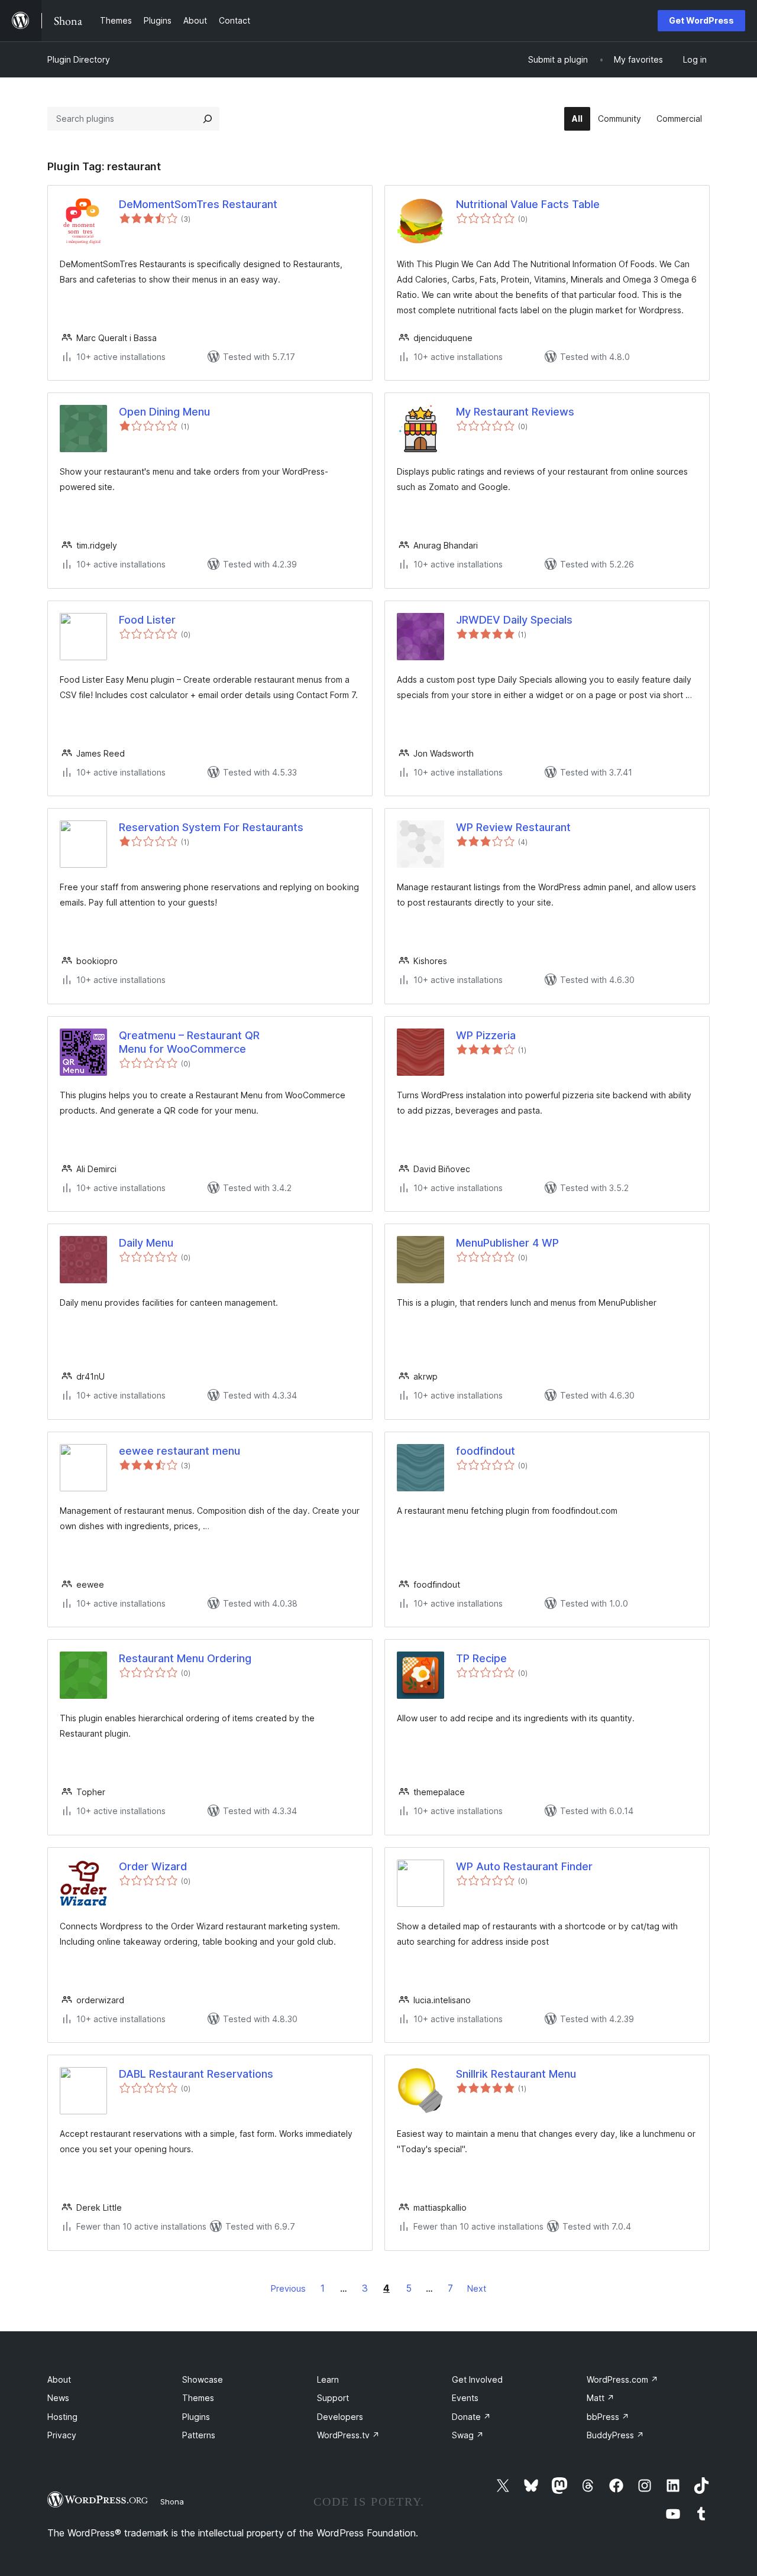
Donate (471, 2417)
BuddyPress (615, 2435)
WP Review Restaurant (513, 827)
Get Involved (477, 2379)
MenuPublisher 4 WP (507, 1243)
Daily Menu (146, 1243)
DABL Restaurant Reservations (196, 2074)
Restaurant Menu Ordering (185, 1658)
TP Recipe (481, 1658)
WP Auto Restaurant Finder (524, 1866)
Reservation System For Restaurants (211, 827)
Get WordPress (701, 20)
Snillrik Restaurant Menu (516, 2074)
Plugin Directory (79, 59)
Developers (340, 2417)
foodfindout (486, 1451)
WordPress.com (622, 2379)
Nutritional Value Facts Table (528, 204)
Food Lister (147, 620)
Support (333, 2398)
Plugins (196, 2417)
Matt (601, 2398)
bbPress (608, 2417)
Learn (328, 2379)
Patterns (199, 2435)
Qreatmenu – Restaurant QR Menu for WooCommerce (189, 1042)
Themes (198, 2398)
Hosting (62, 2417)
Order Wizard (153, 1866)
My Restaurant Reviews (515, 412)
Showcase (203, 2379)
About (59, 2379)
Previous (288, 2288)
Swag (468, 2435)
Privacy (62, 2435)
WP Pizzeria (486, 1035)
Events (465, 2398)
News (58, 2398)
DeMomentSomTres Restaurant (198, 204)
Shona (172, 2502)
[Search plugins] (208, 119)
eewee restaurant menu (179, 1451)
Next (477, 2288)
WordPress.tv (348, 2435)
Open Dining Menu (164, 412)
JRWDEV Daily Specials (514, 620)
